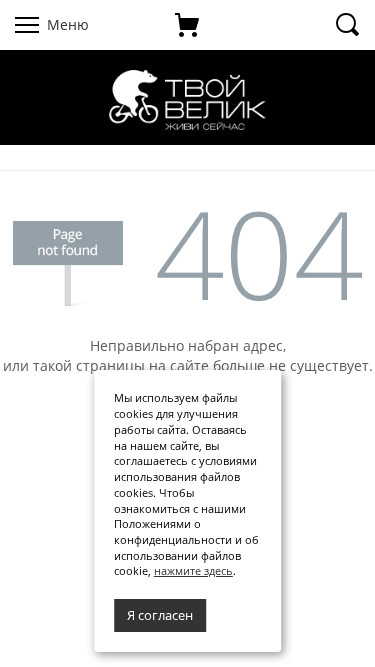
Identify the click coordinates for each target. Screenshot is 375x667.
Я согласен (160, 615)
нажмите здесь (193, 570)
